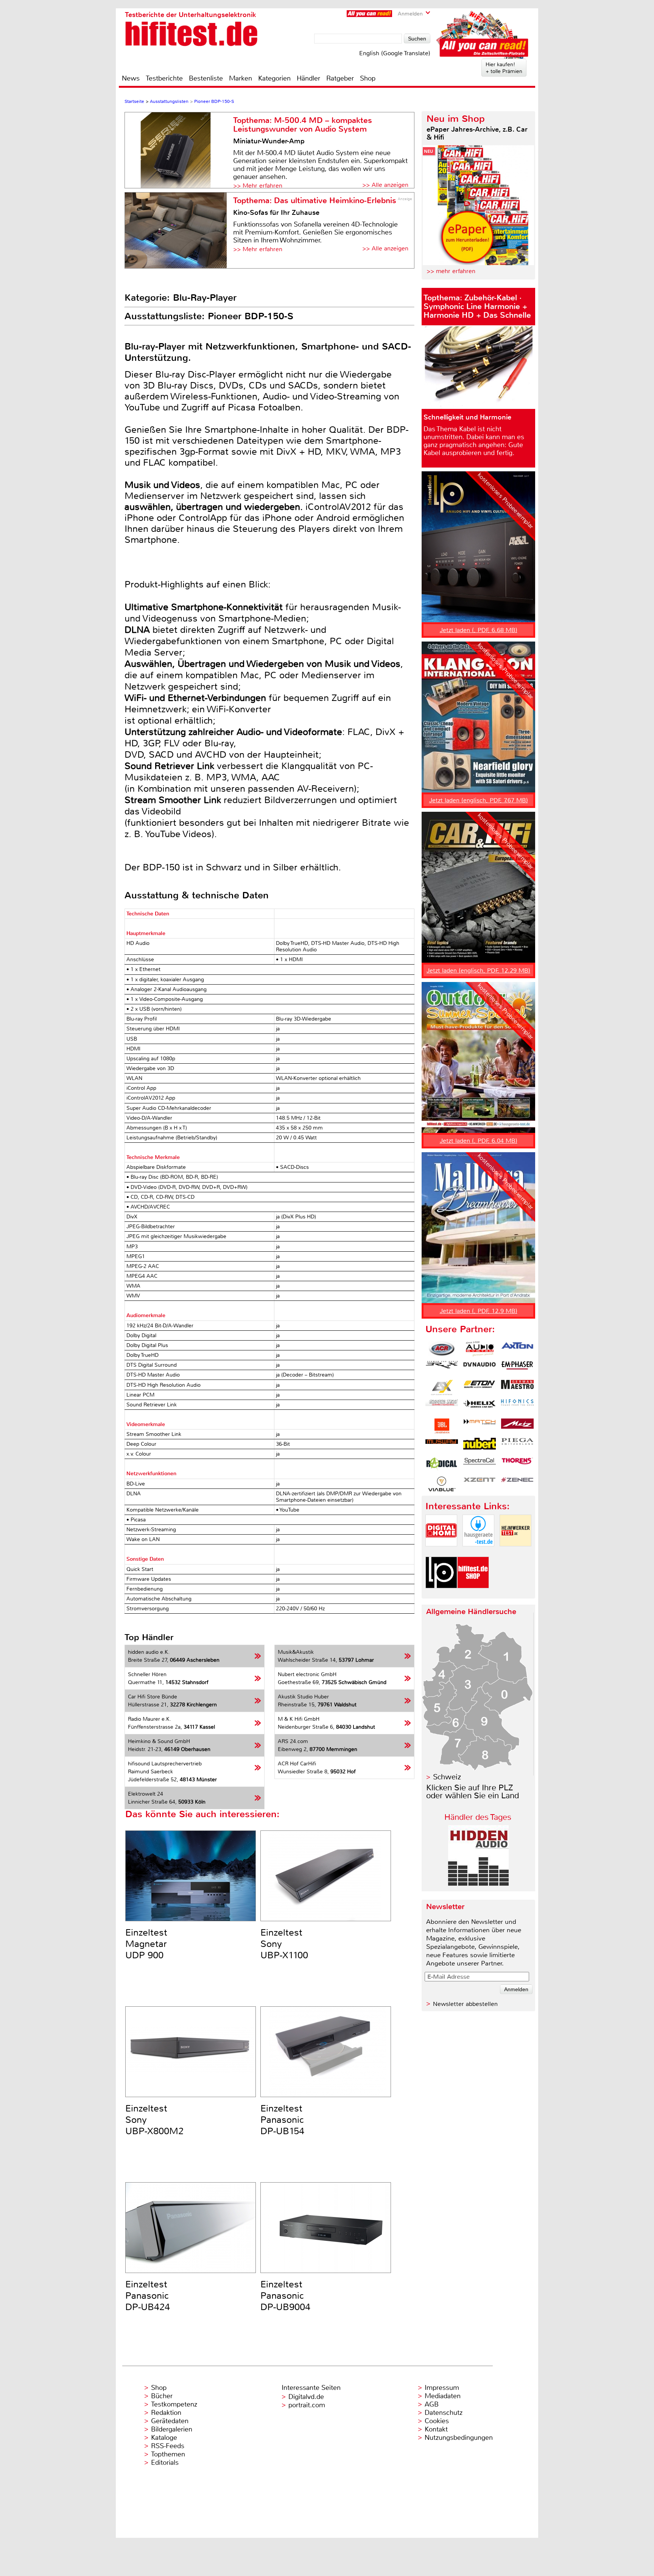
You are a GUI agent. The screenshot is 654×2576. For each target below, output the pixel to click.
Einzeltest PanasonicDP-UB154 (282, 2120)
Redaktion (166, 2413)
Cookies (437, 2421)
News (131, 78)
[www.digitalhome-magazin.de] (441, 1553)
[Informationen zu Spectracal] (480, 1465)
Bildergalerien (172, 2429)
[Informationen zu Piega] (517, 1445)
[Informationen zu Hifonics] (517, 1407)
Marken (241, 78)
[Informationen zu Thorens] (517, 1465)
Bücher (162, 2396)
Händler (308, 78)
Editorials (165, 2463)
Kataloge (164, 2438)
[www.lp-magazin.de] (441, 1595)
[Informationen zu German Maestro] (517, 1387)
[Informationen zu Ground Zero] (442, 1407)
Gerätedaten (170, 2421)
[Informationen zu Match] (480, 1426)
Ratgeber (340, 78)
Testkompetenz (174, 2404)
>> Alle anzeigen (385, 185)
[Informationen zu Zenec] (517, 1484)
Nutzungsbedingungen (459, 2438)
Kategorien (274, 78)
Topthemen (168, 2454)
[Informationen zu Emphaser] (517, 1368)
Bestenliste (206, 78)
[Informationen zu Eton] (480, 1387)
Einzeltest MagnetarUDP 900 (146, 1944)
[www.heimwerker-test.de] (515, 1553)
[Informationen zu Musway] (442, 1445)
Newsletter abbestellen (465, 2004)
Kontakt (436, 2429)
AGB (432, 2404)
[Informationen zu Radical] (442, 1465)
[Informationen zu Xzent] (480, 1484)
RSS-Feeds (168, 2446)
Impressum (442, 2388)
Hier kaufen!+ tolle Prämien (504, 68)
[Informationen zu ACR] (442, 1349)
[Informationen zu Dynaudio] (480, 1368)
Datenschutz (444, 2413)
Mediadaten (443, 2396)
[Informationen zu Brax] (442, 1368)
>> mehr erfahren (451, 271)
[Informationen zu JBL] (442, 1426)
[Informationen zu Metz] (517, 1426)
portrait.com (307, 2405)
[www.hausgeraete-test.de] (478, 1553)
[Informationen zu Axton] (517, 1349)
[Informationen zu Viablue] (442, 1484)
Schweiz (447, 1777)
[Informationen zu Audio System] (480, 1349)
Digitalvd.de (306, 2397)
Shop (368, 78)
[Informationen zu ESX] (442, 1387)
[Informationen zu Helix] (480, 1407)
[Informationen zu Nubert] (480, 1445)
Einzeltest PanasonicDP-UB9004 (285, 2296)
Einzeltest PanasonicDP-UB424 (148, 2296)
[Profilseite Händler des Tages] (478, 1884)
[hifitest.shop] (473, 1595)
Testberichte (164, 78)
